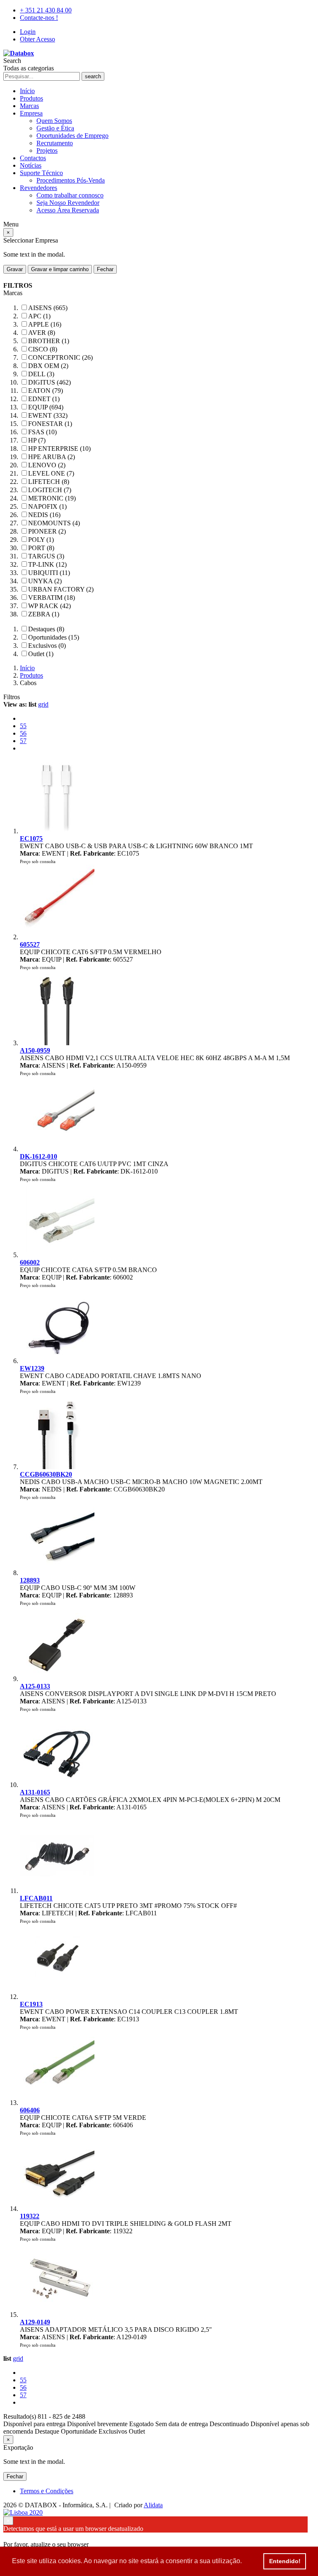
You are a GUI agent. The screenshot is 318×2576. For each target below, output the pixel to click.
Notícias (31, 165)
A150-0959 (35, 1050)
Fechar (105, 269)
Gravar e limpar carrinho (60, 269)
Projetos (47, 150)
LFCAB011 (36, 1898)
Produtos (31, 98)
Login (28, 32)
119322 (30, 2216)
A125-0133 (35, 1686)
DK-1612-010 (39, 1156)
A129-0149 (35, 2322)
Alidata (153, 2505)
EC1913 (31, 2004)
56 (23, 733)
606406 (30, 2110)
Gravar (15, 269)
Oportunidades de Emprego (72, 136)
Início (27, 91)
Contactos (33, 158)
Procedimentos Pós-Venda (71, 180)
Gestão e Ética (55, 128)
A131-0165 (35, 1792)
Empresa (31, 113)
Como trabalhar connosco (70, 195)
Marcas (29, 106)
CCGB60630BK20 (46, 1474)
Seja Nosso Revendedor (68, 203)
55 (23, 726)
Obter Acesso (37, 39)
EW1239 (32, 1368)
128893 (30, 1580)
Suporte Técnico (41, 173)
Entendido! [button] (285, 2561)
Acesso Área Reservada (68, 210)
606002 (30, 1262)
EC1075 (31, 838)
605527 (30, 944)
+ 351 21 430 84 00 (46, 10)
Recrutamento (55, 143)
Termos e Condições (47, 2491)
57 (23, 741)
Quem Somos (54, 121)
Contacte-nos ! (39, 18)
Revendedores (39, 188)
